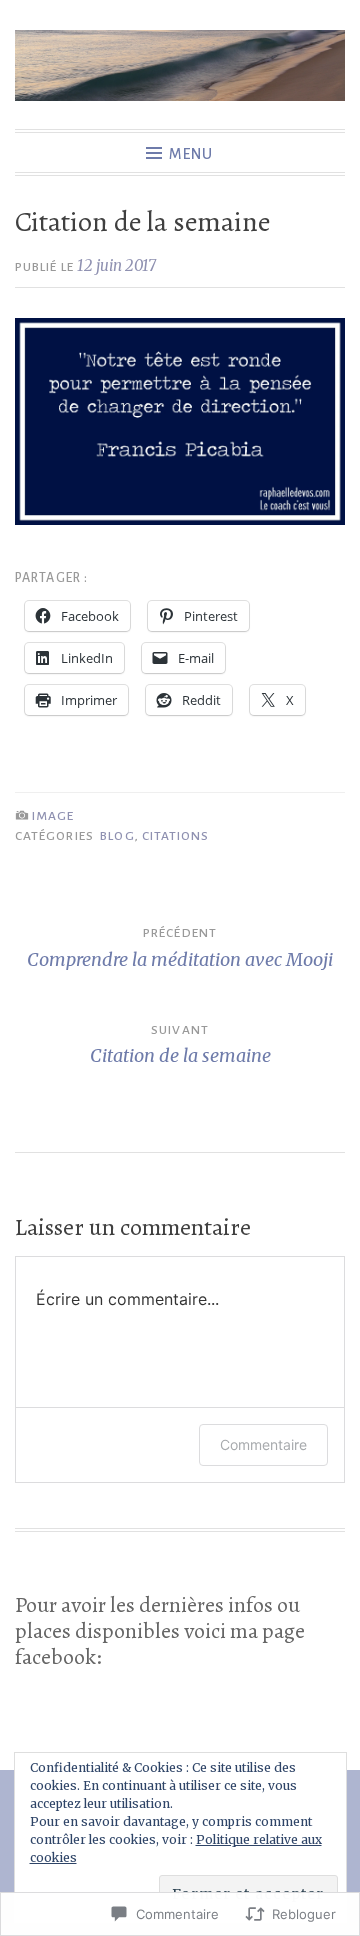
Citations (176, 836)
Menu (191, 154)
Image (53, 816)
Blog (117, 836)
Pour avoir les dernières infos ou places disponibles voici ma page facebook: (160, 1631)
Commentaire (263, 1444)
